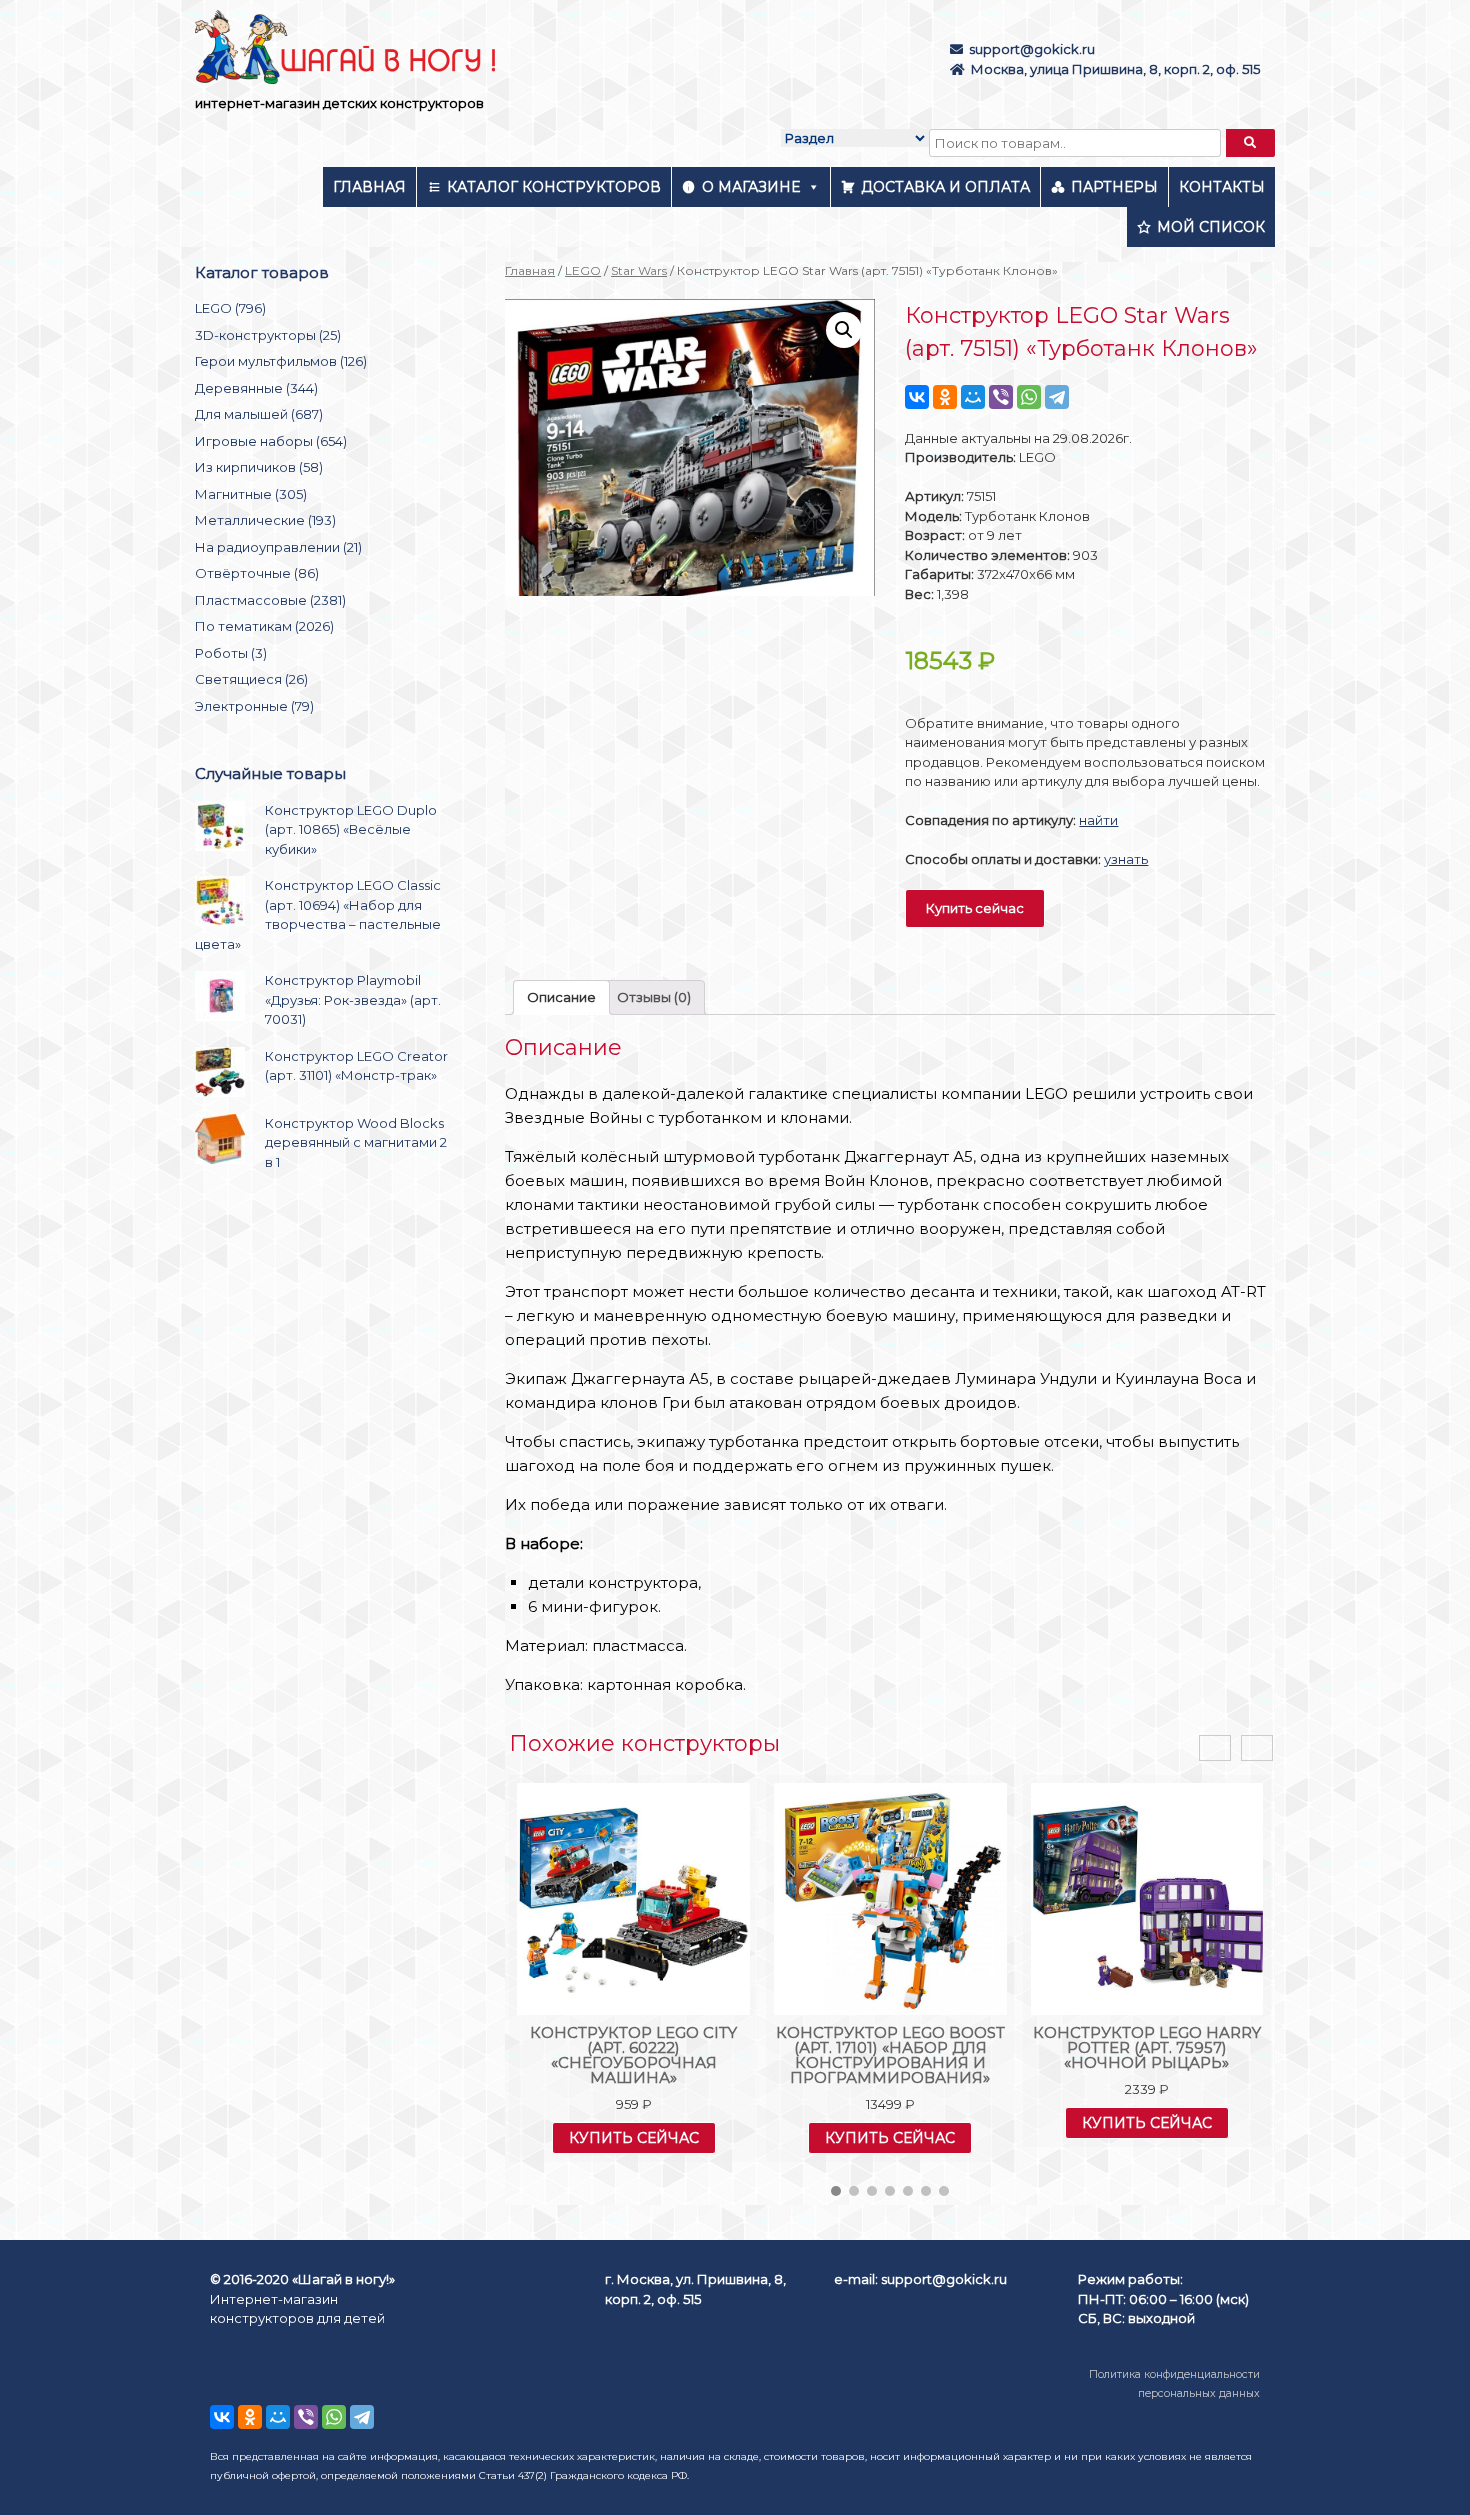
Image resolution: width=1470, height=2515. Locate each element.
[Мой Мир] (973, 397)
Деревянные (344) (256, 388)
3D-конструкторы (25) (268, 335)
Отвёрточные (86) (257, 573)
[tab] (561, 997)
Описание (561, 997)
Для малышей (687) (259, 414)
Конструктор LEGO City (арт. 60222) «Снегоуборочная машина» (633, 2055)
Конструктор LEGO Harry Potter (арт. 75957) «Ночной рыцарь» (1147, 2047)
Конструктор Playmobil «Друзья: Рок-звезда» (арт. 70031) (353, 999)
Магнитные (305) (251, 494)
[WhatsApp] (1029, 397)
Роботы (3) (231, 653)
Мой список (1211, 227)
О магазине (751, 187)
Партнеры (1114, 187)
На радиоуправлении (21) (278, 547)
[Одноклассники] (945, 397)
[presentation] (1215, 1748)
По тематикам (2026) (264, 626)
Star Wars (639, 270)
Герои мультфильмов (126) (281, 361)
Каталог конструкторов (554, 187)
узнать (1126, 859)
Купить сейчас (975, 908)
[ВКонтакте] (917, 397)
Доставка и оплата (945, 187)
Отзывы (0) (654, 997)
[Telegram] (1057, 397)
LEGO (583, 270)
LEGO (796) (230, 308)
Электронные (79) (254, 706)
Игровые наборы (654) (271, 441)
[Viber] (1001, 397)
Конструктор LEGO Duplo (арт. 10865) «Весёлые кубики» (351, 829)
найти (1098, 820)
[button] (836, 2191)
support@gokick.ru (1032, 49)
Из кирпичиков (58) (259, 467)
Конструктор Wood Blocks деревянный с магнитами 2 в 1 (356, 1142)
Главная (369, 187)
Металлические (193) (265, 520)
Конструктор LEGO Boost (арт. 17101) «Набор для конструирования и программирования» (890, 2055)
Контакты (1222, 187)
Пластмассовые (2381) (270, 600)
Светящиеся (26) (251, 679)
